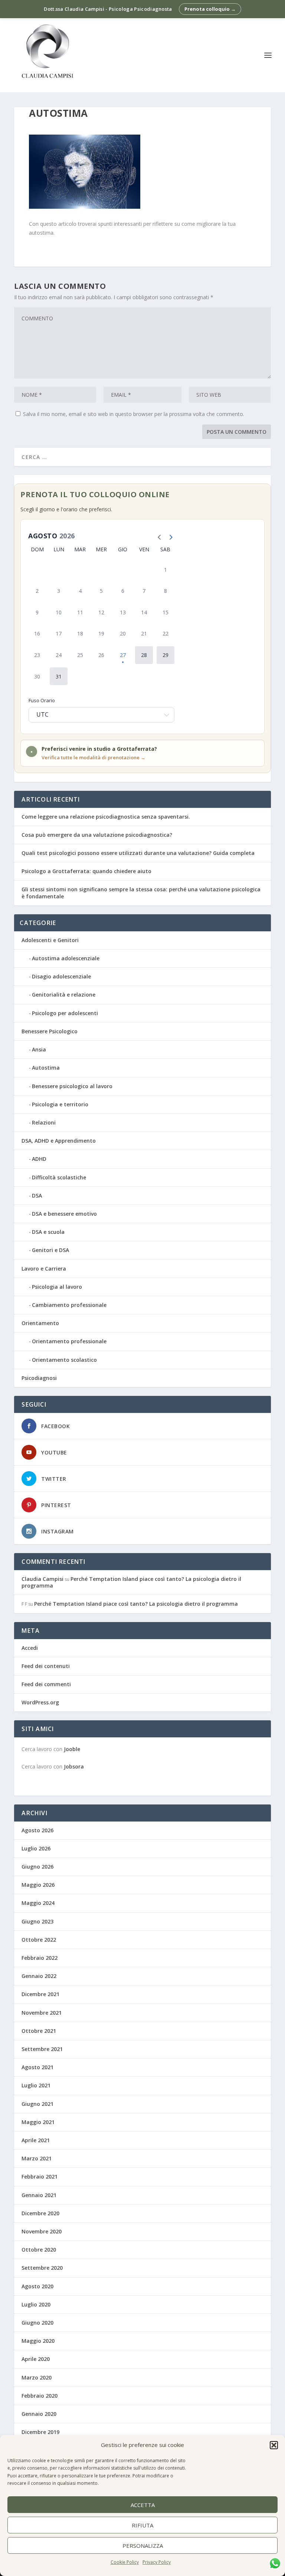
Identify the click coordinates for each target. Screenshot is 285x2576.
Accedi (30, 1648)
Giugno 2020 (37, 2323)
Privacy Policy (157, 2562)
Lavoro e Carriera (44, 1269)
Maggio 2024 (38, 1903)
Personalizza (143, 2546)
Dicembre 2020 (40, 2213)
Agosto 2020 (37, 2286)
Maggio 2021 (38, 2122)
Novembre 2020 (42, 2231)
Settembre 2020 (42, 2268)
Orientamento (40, 1323)
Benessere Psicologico (50, 1031)
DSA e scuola (48, 1232)
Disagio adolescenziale (61, 976)
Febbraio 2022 (40, 1958)
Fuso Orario (42, 700)
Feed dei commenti (46, 1684)
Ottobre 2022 (39, 1940)
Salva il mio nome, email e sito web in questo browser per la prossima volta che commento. (134, 414)
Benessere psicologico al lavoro (72, 1086)
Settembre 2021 (42, 2049)
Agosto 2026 (37, 1830)
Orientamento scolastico (64, 1360)
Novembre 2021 (42, 2013)
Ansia (39, 1049)
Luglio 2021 (36, 2085)
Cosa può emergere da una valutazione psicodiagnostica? (97, 835)
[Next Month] (169, 536)
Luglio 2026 (36, 1848)
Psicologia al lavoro (57, 1287)
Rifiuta (142, 2525)
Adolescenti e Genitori (50, 940)
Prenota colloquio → (210, 9)
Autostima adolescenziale (66, 958)
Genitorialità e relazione (64, 995)
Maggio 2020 (38, 2341)
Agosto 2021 (37, 2067)
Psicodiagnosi (39, 1378)
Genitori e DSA (50, 1250)
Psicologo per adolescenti (65, 1013)
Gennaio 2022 (39, 1976)
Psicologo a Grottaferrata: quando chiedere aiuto (86, 871)
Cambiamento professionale (69, 1305)
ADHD (39, 1159)
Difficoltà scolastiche (59, 1177)
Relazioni (44, 1122)
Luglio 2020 (36, 2304)
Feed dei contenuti (46, 1666)
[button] (274, 2445)
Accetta (143, 2505)
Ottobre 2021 (39, 2031)
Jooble (72, 1749)
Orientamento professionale (69, 1341)
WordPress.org (40, 1702)
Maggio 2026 (38, 1885)
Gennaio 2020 (39, 2414)
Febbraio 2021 (40, 2177)
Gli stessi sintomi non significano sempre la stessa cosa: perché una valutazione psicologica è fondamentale (141, 893)
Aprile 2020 (36, 2359)
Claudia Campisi (42, 1579)
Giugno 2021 (37, 2104)
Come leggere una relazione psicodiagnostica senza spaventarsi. (106, 817)
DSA (37, 1195)
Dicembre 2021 (40, 1994)
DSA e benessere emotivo (64, 1214)
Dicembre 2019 (40, 2432)
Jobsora (74, 1766)
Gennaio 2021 (39, 2195)
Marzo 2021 (37, 2158)
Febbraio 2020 (40, 2396)
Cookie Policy (125, 2562)
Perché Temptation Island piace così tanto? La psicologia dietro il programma (131, 1582)
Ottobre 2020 (39, 2250)
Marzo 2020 (37, 2377)
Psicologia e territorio (60, 1104)
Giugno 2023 (37, 1921)
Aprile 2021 (36, 2140)
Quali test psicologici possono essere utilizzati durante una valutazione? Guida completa (138, 853)
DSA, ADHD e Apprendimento (59, 1141)
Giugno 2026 (37, 1867)
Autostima (46, 1068)
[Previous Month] (158, 536)
